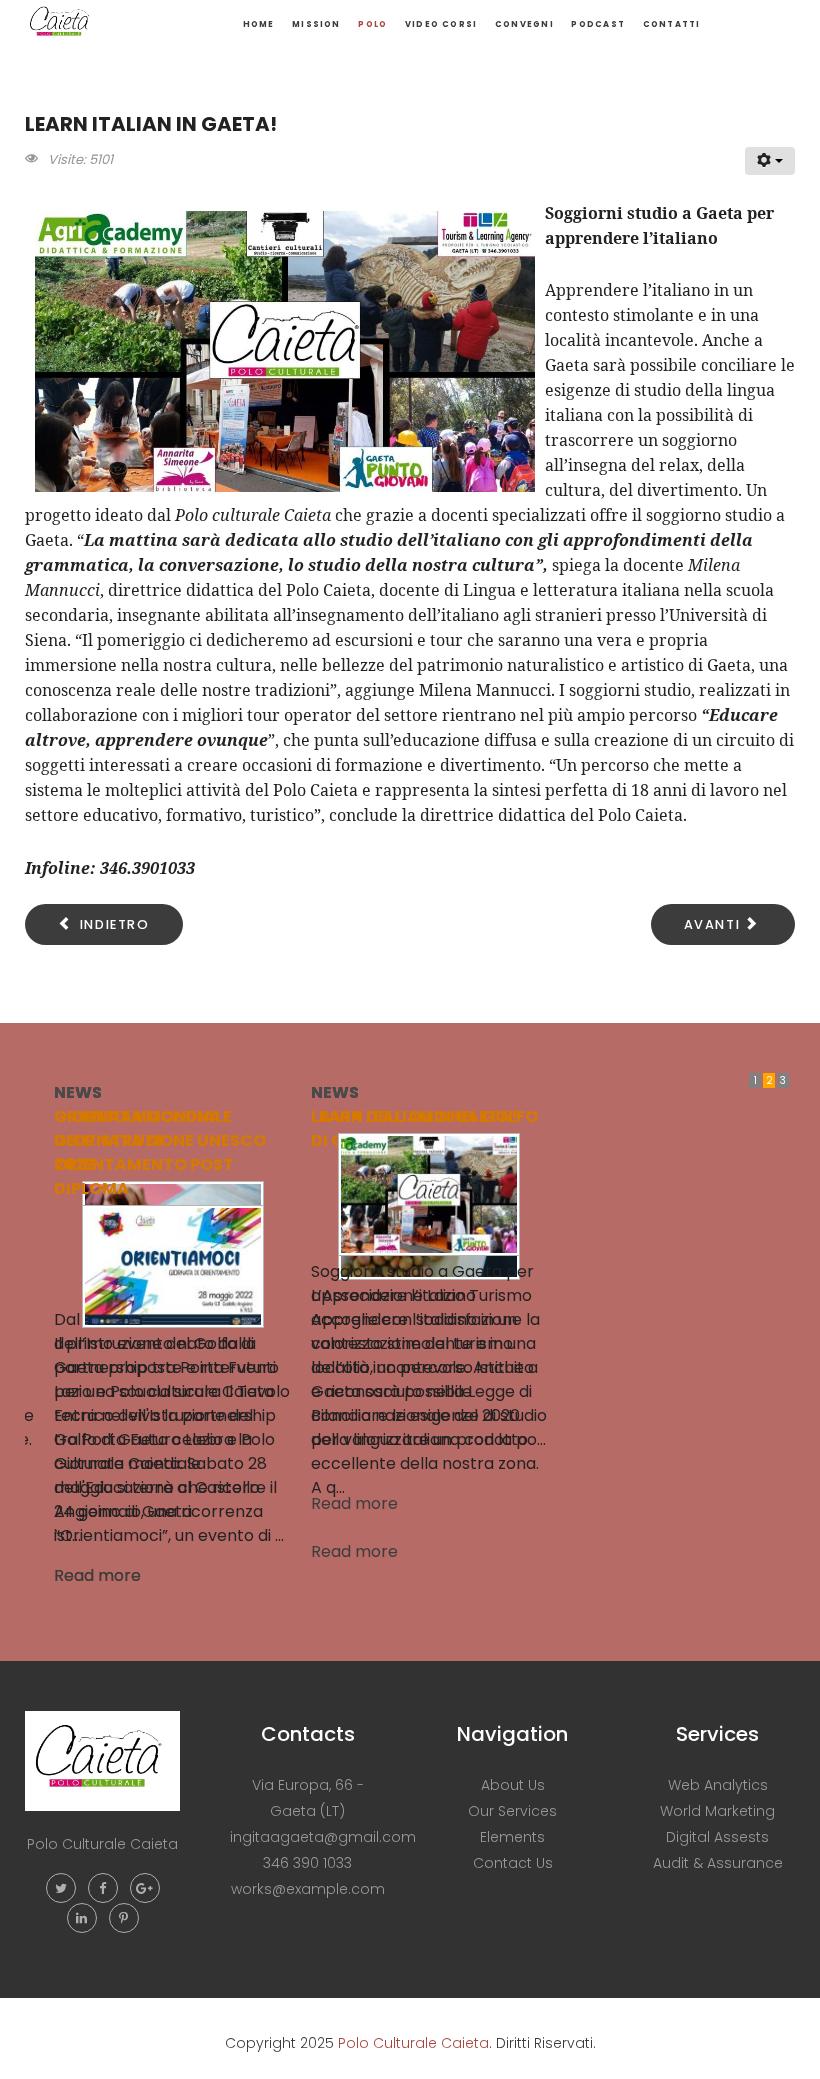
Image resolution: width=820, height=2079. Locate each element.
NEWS (115, 1092)
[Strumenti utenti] (770, 161)
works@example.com (308, 1889)
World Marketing (717, 1811)
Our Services (512, 1811)
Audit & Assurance (718, 1863)
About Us (513, 1785)
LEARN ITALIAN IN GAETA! (194, 1116)
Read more (134, 1503)
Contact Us (513, 1863)
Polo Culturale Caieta (413, 2043)
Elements (512, 1837)
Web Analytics (718, 1785)
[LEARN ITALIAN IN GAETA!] (209, 1193)
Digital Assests (717, 1837)
